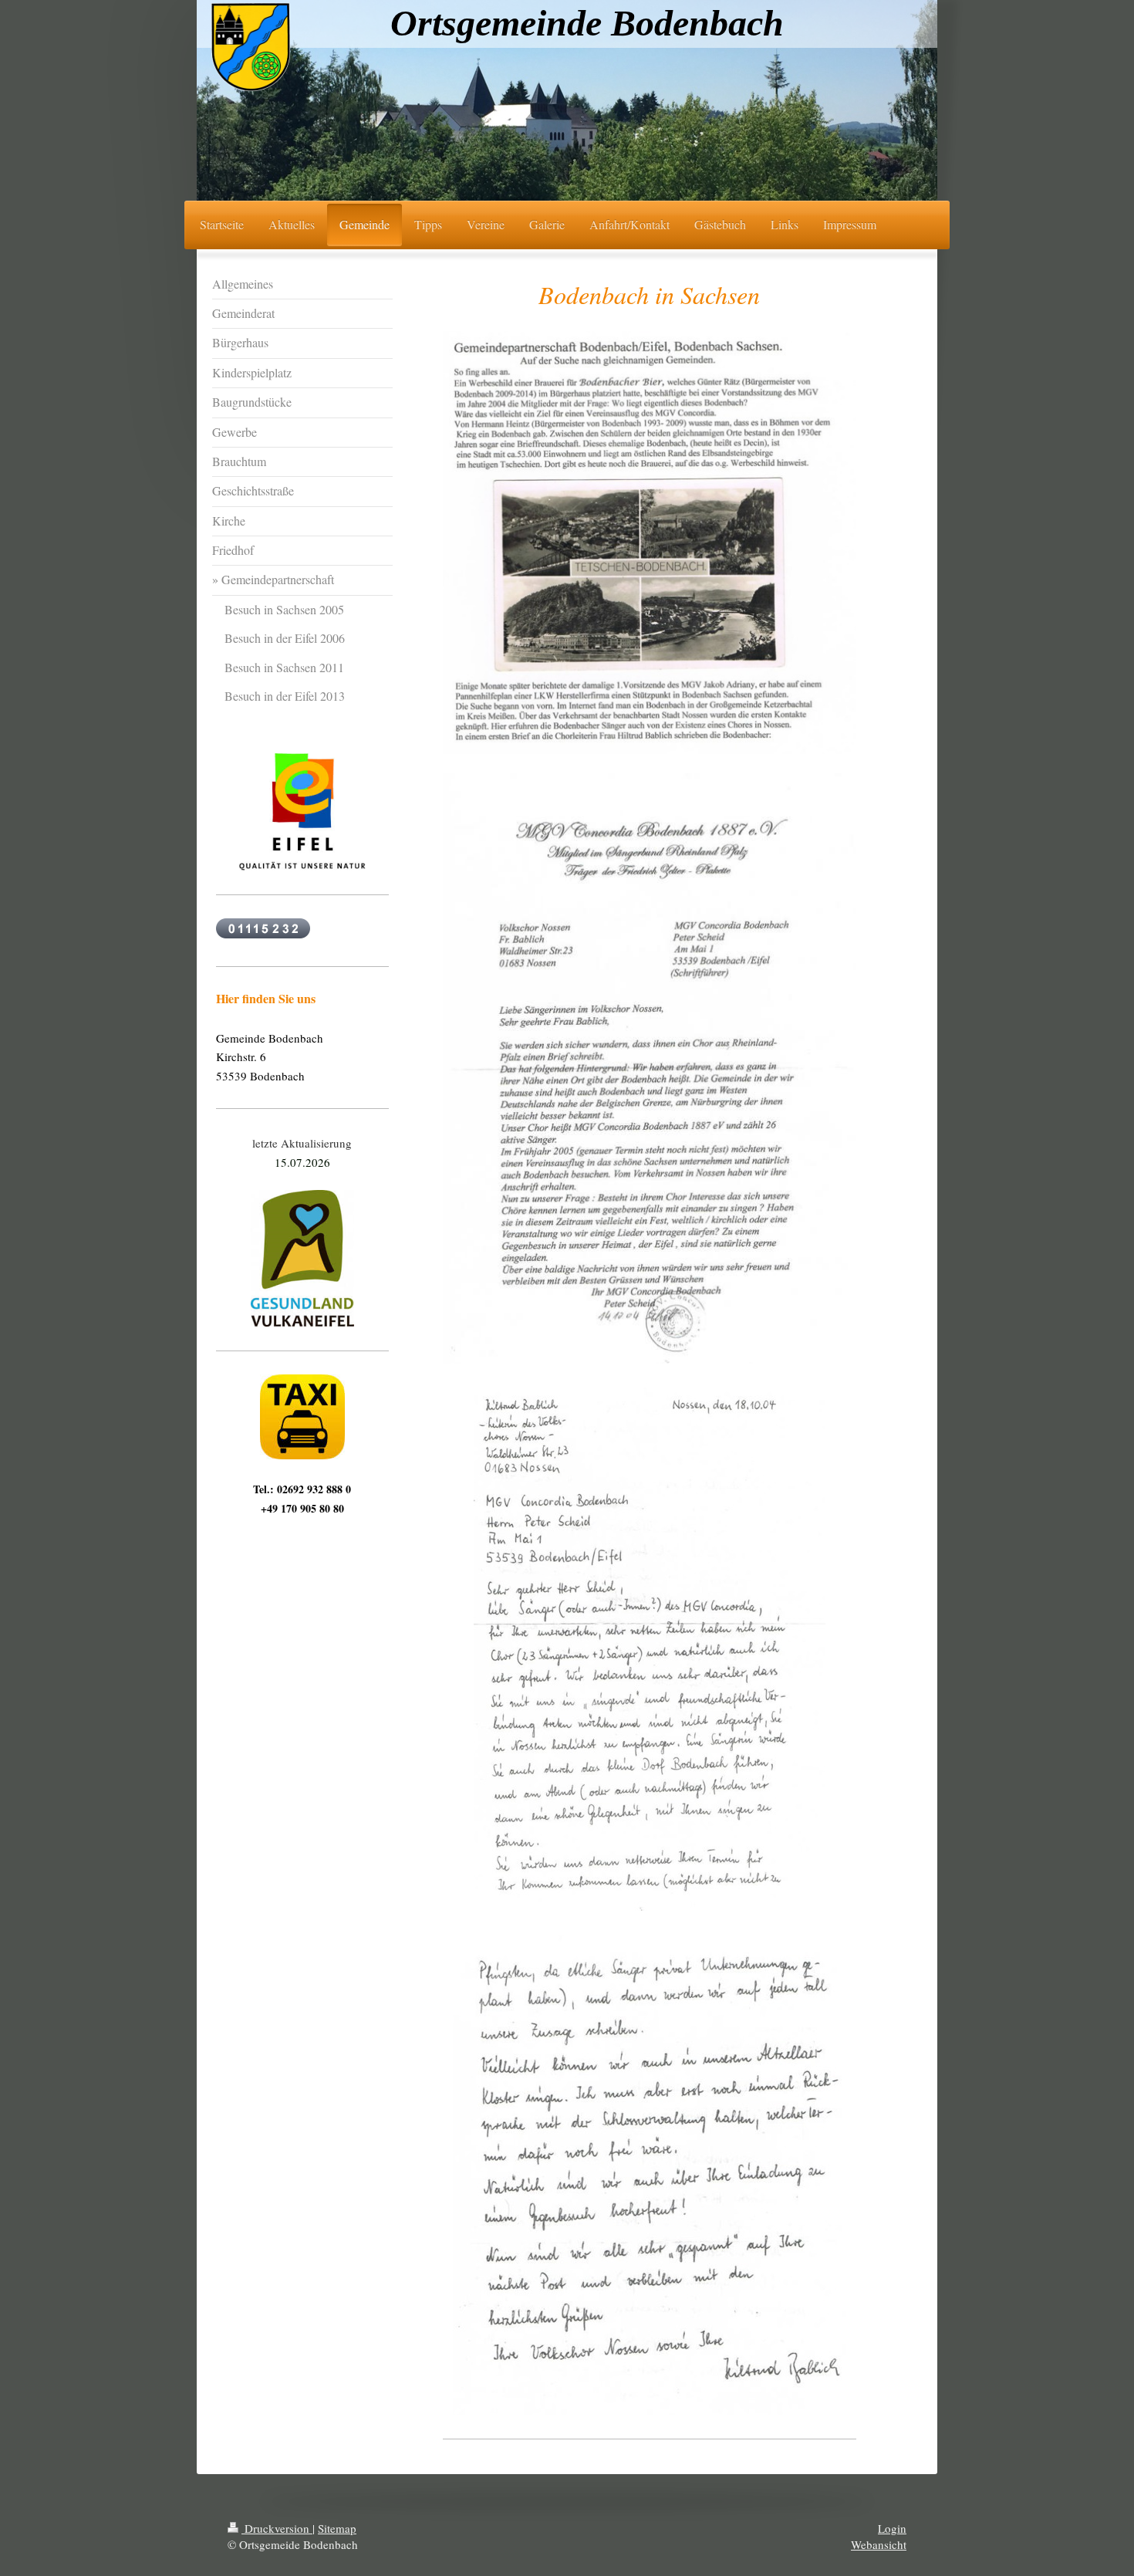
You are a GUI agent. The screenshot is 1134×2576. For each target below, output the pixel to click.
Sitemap (337, 2528)
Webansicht (879, 2544)
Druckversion (277, 2528)
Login (892, 2528)
